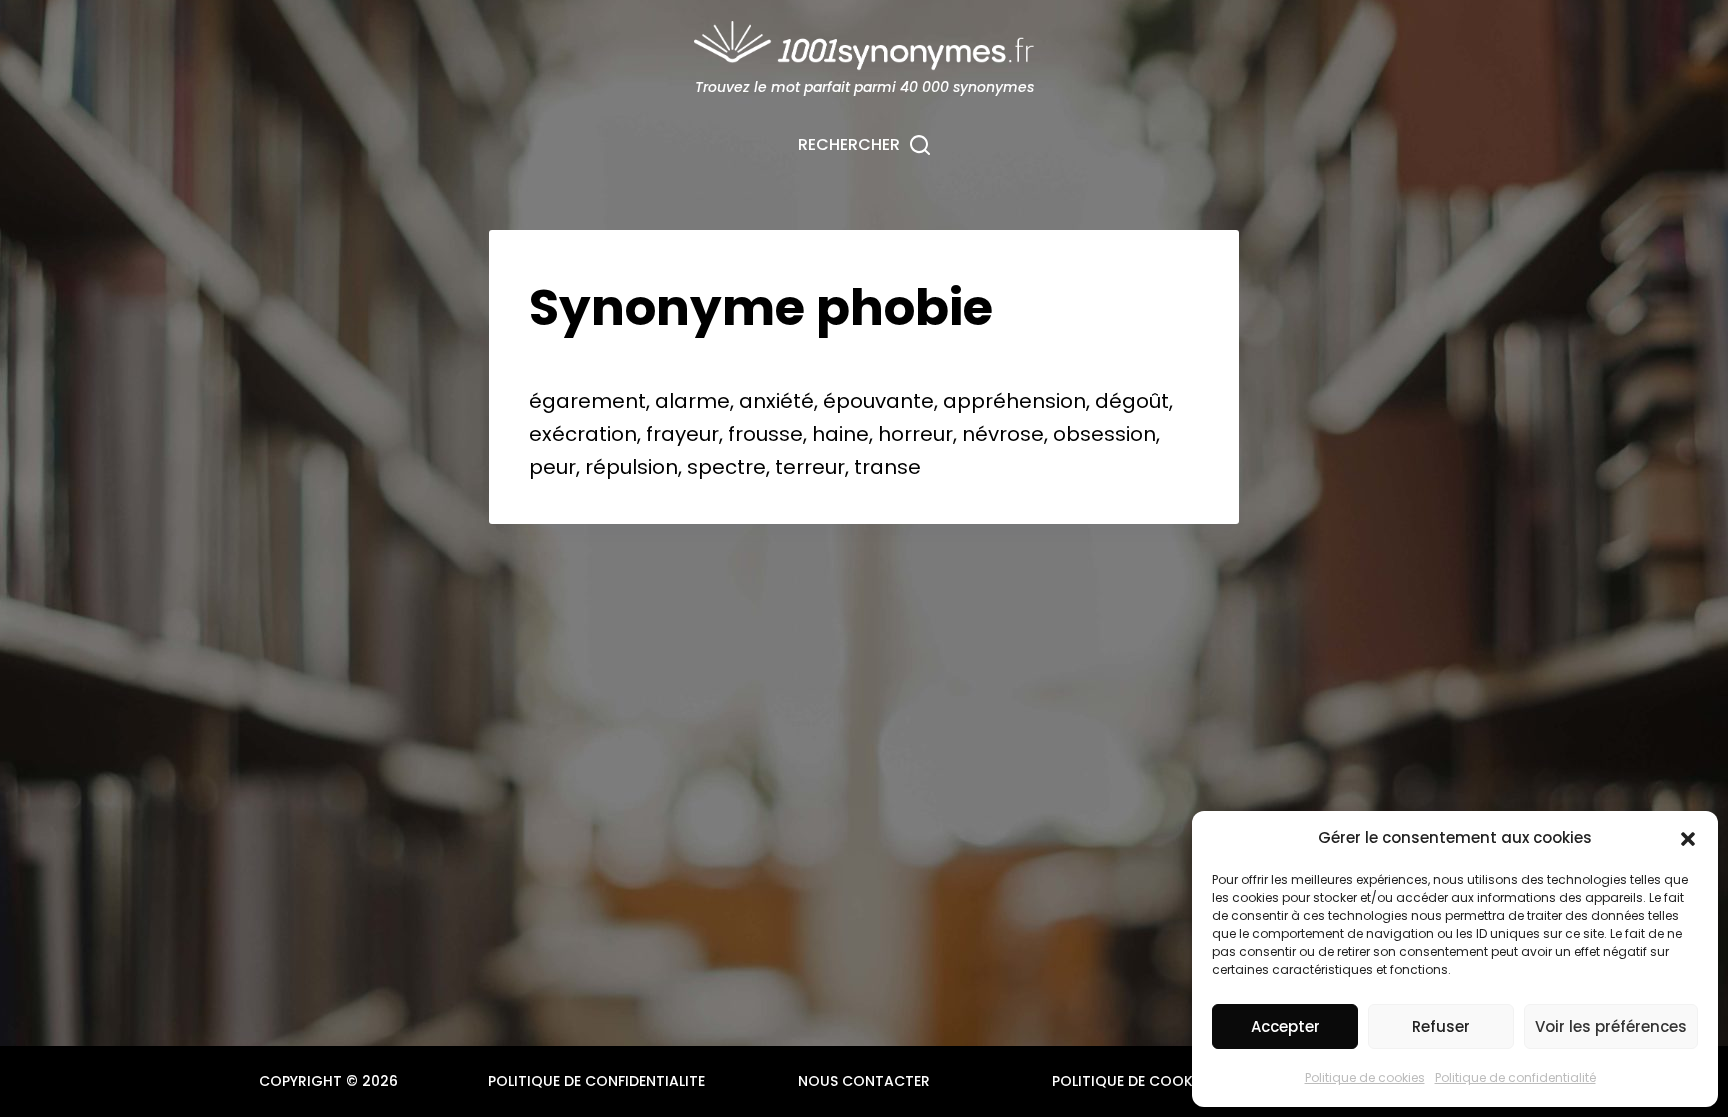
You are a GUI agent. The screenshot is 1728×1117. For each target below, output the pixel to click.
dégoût (1132, 401)
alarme (692, 401)
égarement (587, 401)
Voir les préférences (1611, 1026)
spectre (726, 467)
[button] (1688, 839)
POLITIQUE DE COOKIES (1132, 1081)
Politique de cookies (1365, 1077)
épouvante (878, 401)
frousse (765, 434)
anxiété (776, 401)
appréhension (1014, 401)
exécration (583, 434)
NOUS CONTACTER (864, 1081)
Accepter (1285, 1026)
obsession (1104, 434)
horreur (915, 434)
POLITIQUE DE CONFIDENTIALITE (596, 1081)
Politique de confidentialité (1515, 1077)
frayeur (682, 434)
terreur (810, 467)
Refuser (1441, 1026)
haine (840, 434)
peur (552, 467)
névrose (1003, 434)
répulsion (631, 467)
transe (887, 467)
